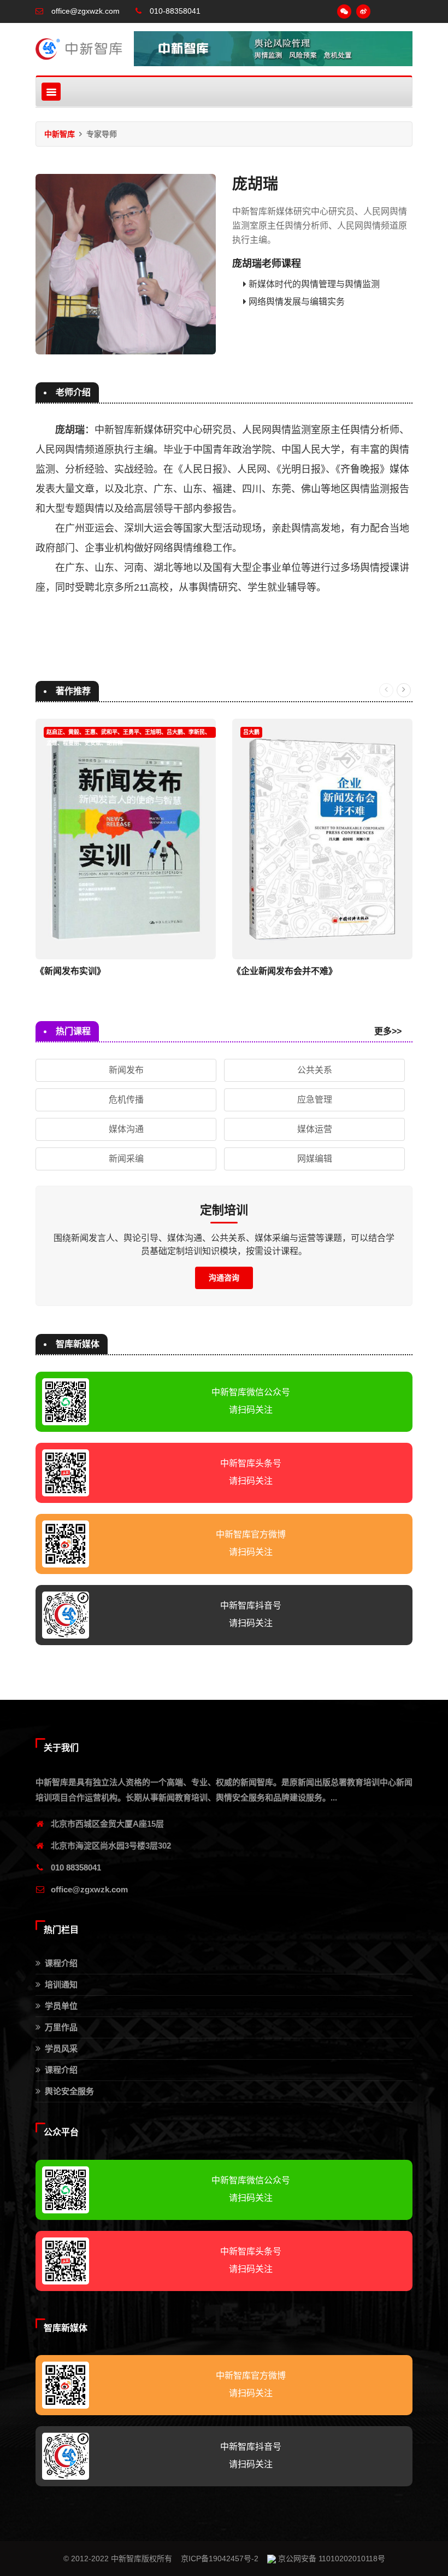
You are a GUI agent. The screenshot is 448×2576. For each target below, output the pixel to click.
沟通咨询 (224, 1278)
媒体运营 (315, 1129)
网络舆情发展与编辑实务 (297, 302)
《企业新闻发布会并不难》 (285, 971)
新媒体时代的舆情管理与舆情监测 (314, 284)
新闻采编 (126, 1159)
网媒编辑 (315, 1159)
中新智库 (60, 134)
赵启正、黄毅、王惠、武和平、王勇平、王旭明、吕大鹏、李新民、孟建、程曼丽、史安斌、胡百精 (128, 733)
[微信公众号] (344, 11)
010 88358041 (76, 1867)
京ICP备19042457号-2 (220, 2558)
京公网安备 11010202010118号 (331, 2558)
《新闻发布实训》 (70, 971)
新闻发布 (126, 1070)
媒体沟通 (126, 1129)
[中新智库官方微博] (363, 11)
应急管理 (315, 1100)
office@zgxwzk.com (89, 1889)
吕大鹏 (251, 732)
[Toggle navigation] (51, 92)
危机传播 (126, 1100)
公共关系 (315, 1070)
